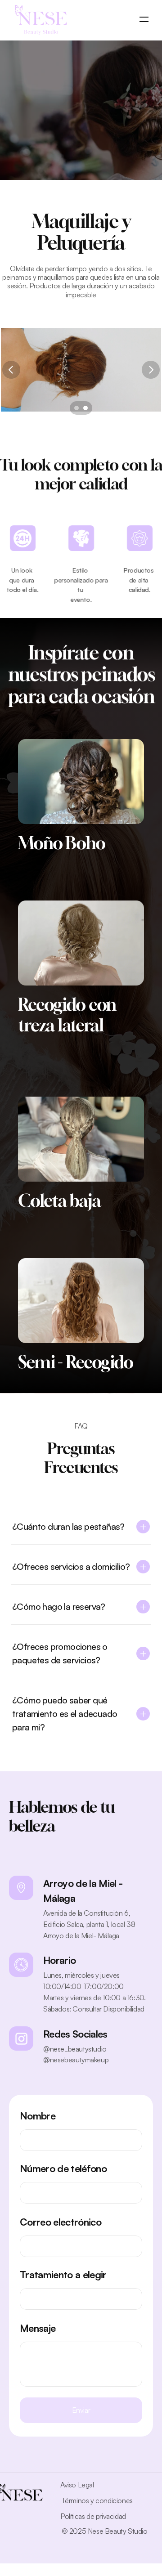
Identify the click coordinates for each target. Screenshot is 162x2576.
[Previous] (11, 370)
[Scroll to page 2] (87, 408)
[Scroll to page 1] (75, 408)
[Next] (151, 370)
